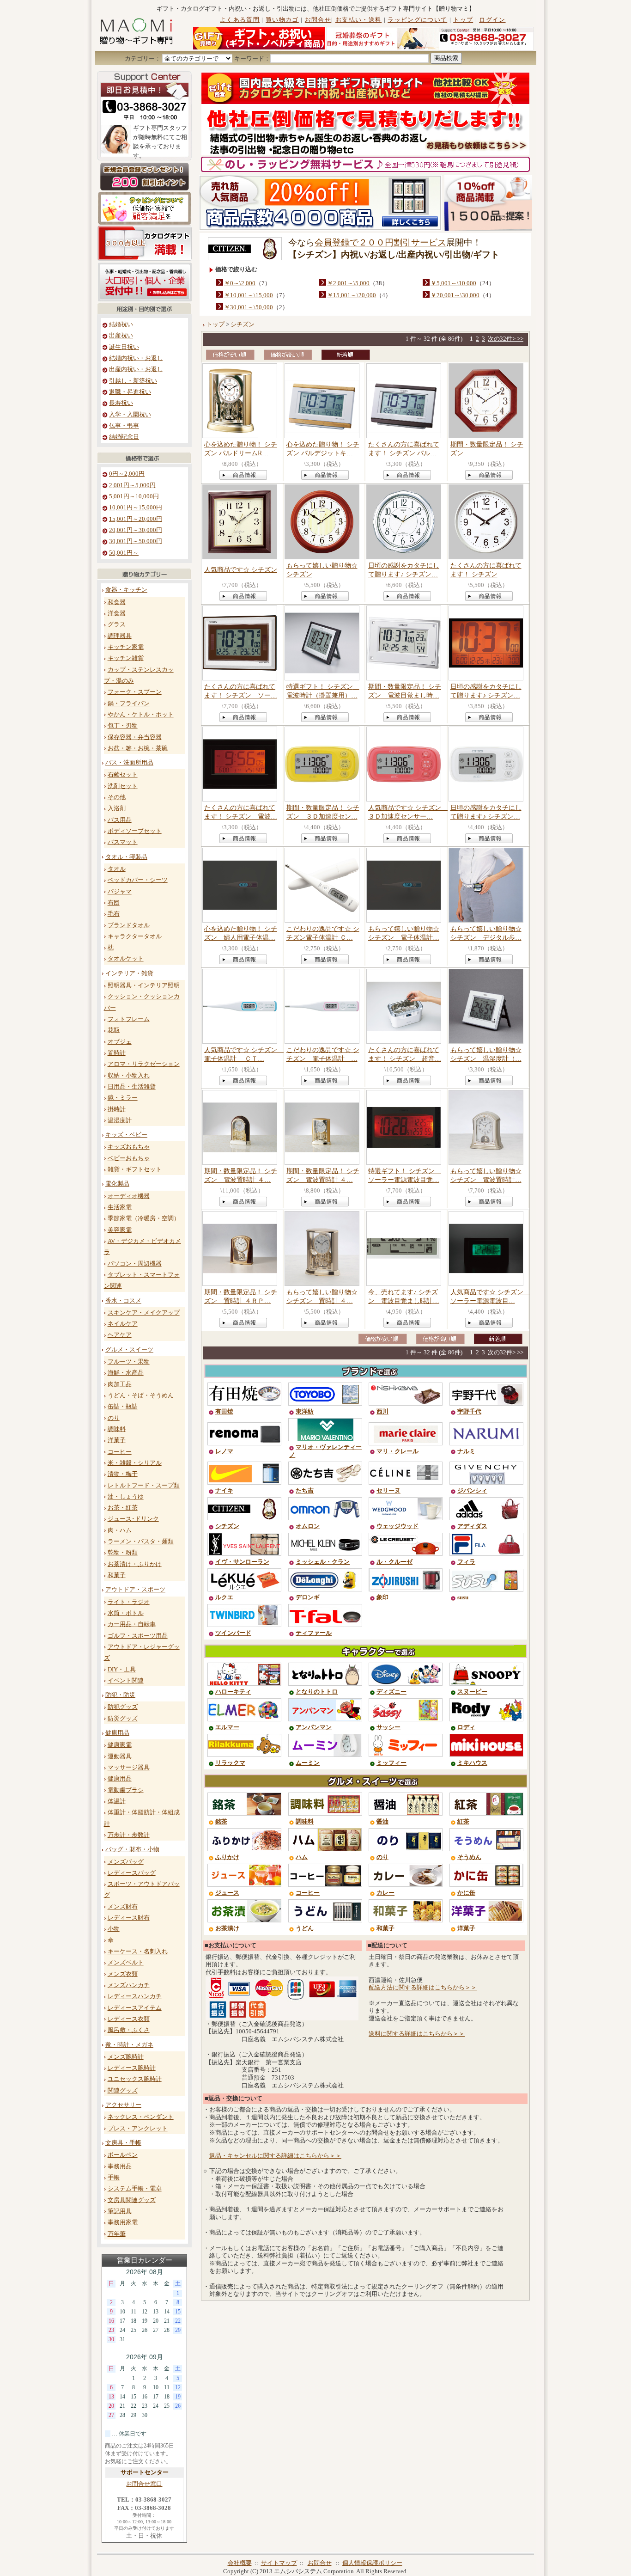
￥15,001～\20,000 (352, 295)
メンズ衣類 (123, 1974)
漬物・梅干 (123, 1474)
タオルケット (126, 959)
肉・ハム (120, 1530)
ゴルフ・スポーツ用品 (138, 1636)
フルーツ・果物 (129, 1362)
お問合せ (318, 20)
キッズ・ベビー (126, 1135)
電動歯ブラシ (126, 1790)
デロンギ (308, 1597)
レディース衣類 (129, 2019)
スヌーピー (472, 1692)
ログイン (492, 20)
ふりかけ (227, 1857)
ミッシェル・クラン (323, 1562)
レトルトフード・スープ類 (144, 1486)
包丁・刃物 (123, 726)
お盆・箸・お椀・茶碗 (138, 748)
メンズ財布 (123, 1907)
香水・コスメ (123, 1301)
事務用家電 (123, 2222)
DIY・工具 (122, 1670)
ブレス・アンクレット (138, 2129)
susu (463, 1597)
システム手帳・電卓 (135, 2189)
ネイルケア (123, 1324)
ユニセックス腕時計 (135, 2079)
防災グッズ (123, 1719)
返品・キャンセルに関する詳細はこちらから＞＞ (275, 2156)
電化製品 (117, 1184)
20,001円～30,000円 (136, 530)
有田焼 (224, 1412)
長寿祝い (121, 403)
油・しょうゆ (126, 1497)
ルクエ (224, 1597)
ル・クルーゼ (394, 1562)
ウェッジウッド (397, 1526)
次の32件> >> (506, 339)
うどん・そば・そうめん (141, 1395)
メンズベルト (126, 1963)
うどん (305, 1928)
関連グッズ (123, 2091)
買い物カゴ (282, 20)
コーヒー (120, 1452)
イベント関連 (126, 1681)
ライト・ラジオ (129, 1602)
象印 (382, 1597)
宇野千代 (469, 1412)
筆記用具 (120, 2211)
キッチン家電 (126, 647)
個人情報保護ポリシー (372, 2563)
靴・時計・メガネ (129, 2045)
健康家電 (120, 1745)
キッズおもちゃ (129, 1147)
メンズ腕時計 (126, 2057)
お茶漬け (227, 1928)
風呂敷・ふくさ (129, 2030)
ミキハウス (472, 1763)
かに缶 (466, 1893)
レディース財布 (129, 1918)
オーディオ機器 (129, 1196)
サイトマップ (279, 2563)
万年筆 (117, 2234)
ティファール (314, 1633)
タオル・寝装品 (126, 857)
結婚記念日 (124, 437)
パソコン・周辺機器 (135, 1264)
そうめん (469, 1857)
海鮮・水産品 (126, 1373)
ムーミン (308, 1763)
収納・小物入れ (129, 1076)
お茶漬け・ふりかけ (135, 1564)
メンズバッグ (126, 1862)
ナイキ (224, 1491)
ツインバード (233, 1633)
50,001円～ (124, 553)
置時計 (117, 1053)
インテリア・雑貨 (129, 973)
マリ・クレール (397, 1451)
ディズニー (391, 1692)
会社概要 (240, 2563)
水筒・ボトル (126, 1613)
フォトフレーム (129, 1019)
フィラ (466, 1562)
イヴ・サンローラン (242, 1562)
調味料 (117, 1429)
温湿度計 (120, 1120)
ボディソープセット (135, 831)
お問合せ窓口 (144, 2484)
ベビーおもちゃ (129, 1158)
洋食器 (117, 613)
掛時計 (117, 1109)
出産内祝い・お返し (136, 369)
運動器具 (120, 1756)
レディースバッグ (132, 1873)
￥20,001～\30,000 (455, 295)
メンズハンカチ (129, 1985)
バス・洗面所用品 (129, 763)
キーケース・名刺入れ (138, 1952)
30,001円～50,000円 (136, 541)
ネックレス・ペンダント (141, 2117)
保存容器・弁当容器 (135, 737)
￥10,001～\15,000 (249, 295)
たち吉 (305, 1491)
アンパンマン (314, 1727)
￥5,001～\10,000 (453, 283)
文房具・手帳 (123, 2143)
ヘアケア (120, 1335)
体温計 (117, 1801)
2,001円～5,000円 (132, 485)
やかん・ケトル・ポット (141, 715)
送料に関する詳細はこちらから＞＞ (417, 2034)
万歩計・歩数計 (129, 1835)
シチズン (243, 324)
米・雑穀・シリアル (135, 1463)
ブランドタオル (129, 925)
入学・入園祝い (130, 415)
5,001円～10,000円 (134, 496)
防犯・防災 (120, 1695)
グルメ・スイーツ (129, 1350)
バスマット (123, 842)
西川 (382, 1412)
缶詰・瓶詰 (123, 1407)
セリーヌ (388, 1491)
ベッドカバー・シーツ (138, 880)
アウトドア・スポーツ (135, 1590)
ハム (302, 1857)
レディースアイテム (135, 2008)
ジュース (227, 1893)
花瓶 (114, 1030)
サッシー (388, 1727)
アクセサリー (123, 2105)
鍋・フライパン (129, 704)
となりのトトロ (317, 1692)
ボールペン (123, 2155)
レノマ (224, 1451)
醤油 (382, 1822)
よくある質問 (240, 20)
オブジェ (120, 1042)
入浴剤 (117, 808)
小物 (114, 1929)
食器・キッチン (126, 590)
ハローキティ (233, 1692)
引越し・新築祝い (133, 381)
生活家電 (120, 1207)
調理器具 (120, 636)
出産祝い (121, 336)
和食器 (117, 602)
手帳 (114, 2178)
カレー (385, 1893)
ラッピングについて (417, 20)
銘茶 (221, 1822)
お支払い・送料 (358, 20)
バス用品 (120, 820)
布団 (114, 903)
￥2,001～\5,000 (348, 283)
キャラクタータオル (135, 936)
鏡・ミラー (123, 1098)
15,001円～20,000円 (136, 519)
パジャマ (120, 892)
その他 (117, 797)
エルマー (227, 1727)
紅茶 (463, 1822)
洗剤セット (123, 786)
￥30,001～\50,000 (249, 307)
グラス (117, 624)
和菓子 (117, 1575)
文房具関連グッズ (132, 2200)
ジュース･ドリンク (133, 1519)
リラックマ (230, 1763)
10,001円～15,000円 (136, 508)
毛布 (114, 914)
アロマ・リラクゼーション (144, 1064)
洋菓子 (117, 1440)
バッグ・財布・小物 (132, 1849)
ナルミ (466, 1451)
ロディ (466, 1727)
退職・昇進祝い (130, 392)
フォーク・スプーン (135, 692)
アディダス (472, 1526)
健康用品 (117, 1733)
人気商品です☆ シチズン (241, 569)
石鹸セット (123, 775)
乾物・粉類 (123, 1553)
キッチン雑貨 (126, 658)
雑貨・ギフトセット (135, 1169)
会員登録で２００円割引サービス (380, 242)
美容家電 (120, 1230)
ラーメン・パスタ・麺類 (141, 1542)
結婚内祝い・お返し (136, 358)
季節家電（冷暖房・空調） (144, 1218)
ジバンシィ (472, 1491)
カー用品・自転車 (132, 1624)
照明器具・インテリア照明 (144, 985)
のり (114, 1418)
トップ (463, 20)
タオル (117, 869)
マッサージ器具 (129, 1768)
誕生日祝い (124, 347)
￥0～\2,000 (240, 283)
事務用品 (120, 2166)
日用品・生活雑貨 (132, 1087)
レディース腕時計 (132, 2068)
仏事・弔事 (124, 426)
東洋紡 (305, 1412)
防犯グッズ (123, 1707)
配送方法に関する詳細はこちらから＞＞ (423, 1988)
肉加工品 (120, 1384)
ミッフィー (391, 1763)
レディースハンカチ (135, 1996)
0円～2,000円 (127, 474)
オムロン (308, 1526)
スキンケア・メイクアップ (144, 1313)
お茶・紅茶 (123, 1508)
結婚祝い (121, 324)
